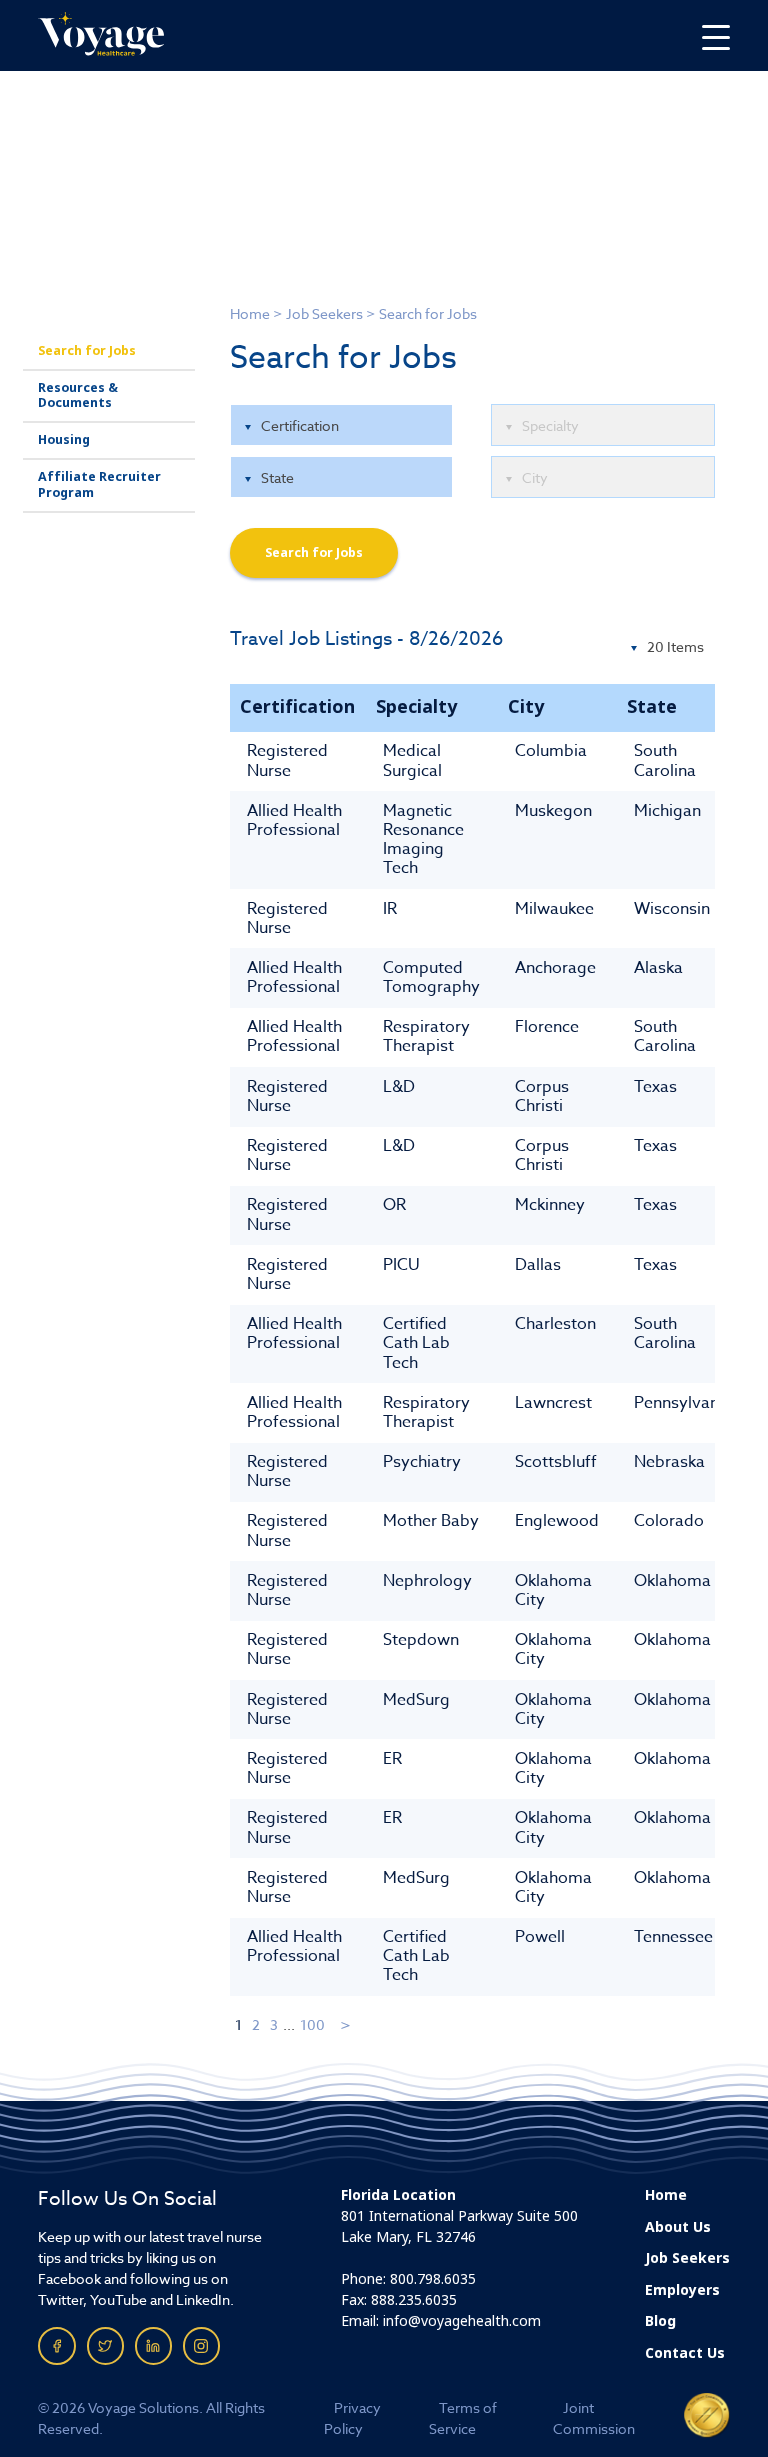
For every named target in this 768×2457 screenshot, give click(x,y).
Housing (64, 440)
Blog (660, 2321)
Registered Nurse (287, 760)
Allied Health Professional (294, 820)
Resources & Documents (78, 395)
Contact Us (685, 2353)
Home (250, 313)
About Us (678, 2227)
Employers (682, 2290)
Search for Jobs (87, 351)
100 (312, 2024)
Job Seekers (324, 313)
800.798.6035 (433, 2279)
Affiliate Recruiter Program (99, 484)
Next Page (346, 2024)
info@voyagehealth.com (462, 2321)
